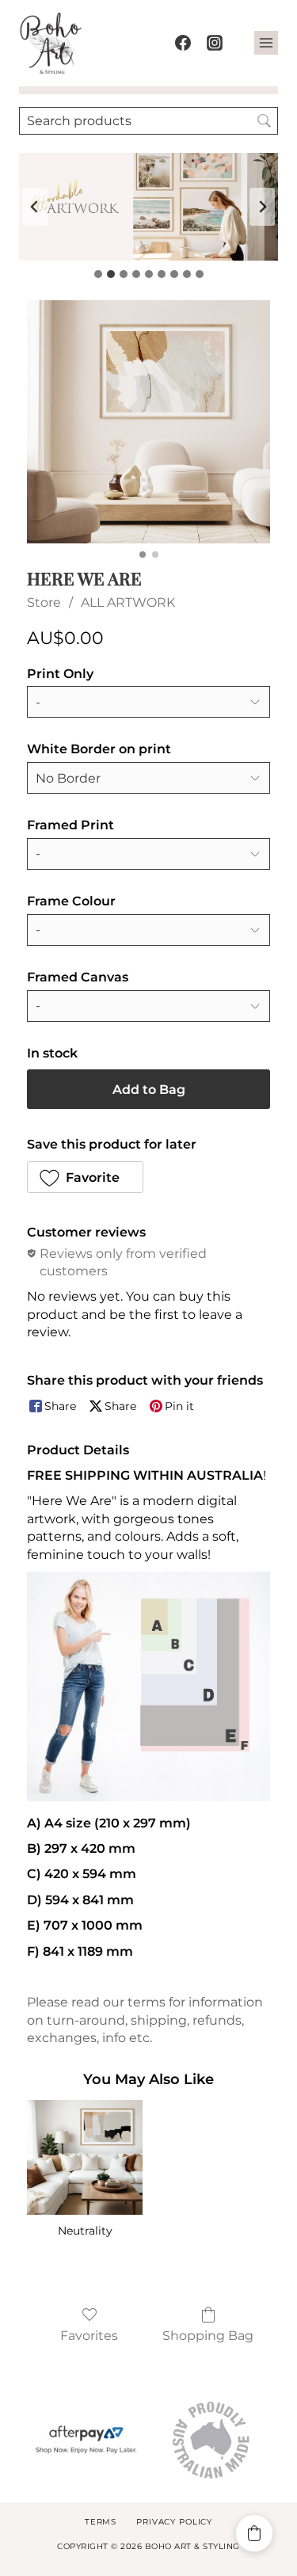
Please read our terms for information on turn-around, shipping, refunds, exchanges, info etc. (145, 2020)
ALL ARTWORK (128, 602)
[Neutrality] (84, 2157)
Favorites (89, 2336)
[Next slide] (262, 207)
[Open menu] (266, 43)
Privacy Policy (174, 2522)
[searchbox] (148, 121)
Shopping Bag (208, 2336)
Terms (101, 2522)
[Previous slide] (35, 207)
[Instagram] (215, 43)
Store (44, 602)
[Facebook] (183, 43)
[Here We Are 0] (148, 422)
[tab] (98, 274)
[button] (85, 1177)
